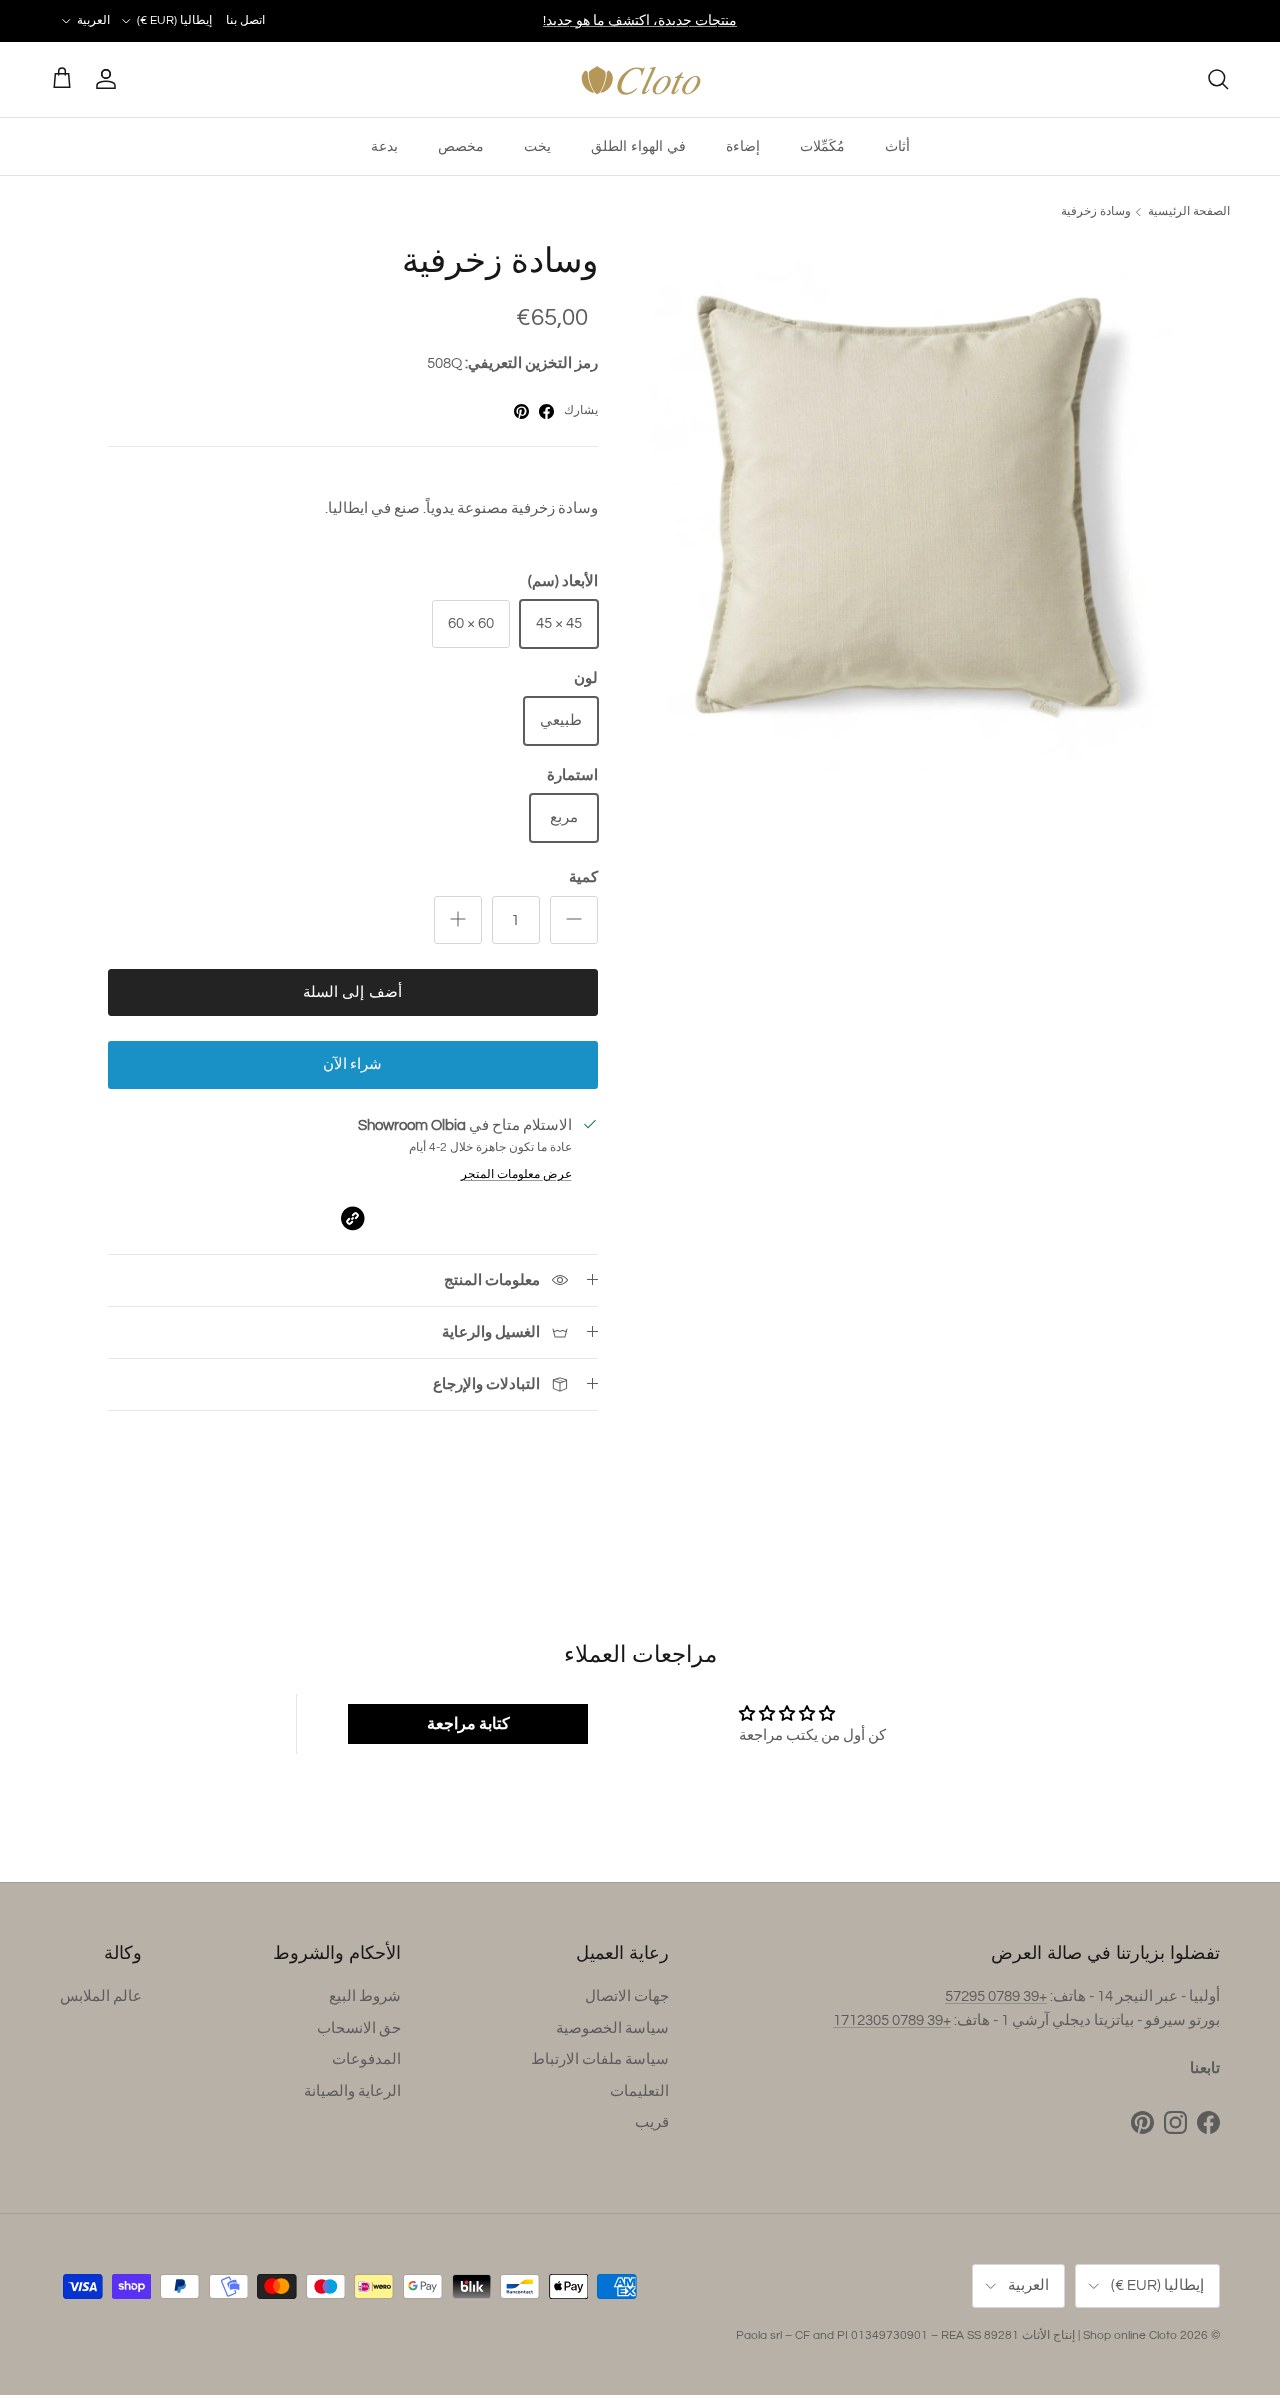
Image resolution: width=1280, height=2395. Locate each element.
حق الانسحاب (359, 2028)
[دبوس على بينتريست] (521, 411)
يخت (537, 145)
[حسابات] (110, 79)
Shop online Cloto (1130, 2335)
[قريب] (1218, 79)
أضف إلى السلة (352, 992)
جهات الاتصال (627, 1996)
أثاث (897, 145)
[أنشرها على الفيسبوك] (546, 411)
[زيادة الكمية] (458, 920)
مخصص (461, 145)
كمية (583, 877)
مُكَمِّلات (822, 145)
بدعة (384, 145)
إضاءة (743, 145)
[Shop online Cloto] (640, 79)
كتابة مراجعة (468, 1724)
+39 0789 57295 (996, 1996)
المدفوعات (366, 2059)
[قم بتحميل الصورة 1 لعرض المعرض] (907, 506)
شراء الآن (352, 1064)
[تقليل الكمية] (574, 920)
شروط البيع (365, 1996)
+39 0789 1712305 (892, 2020)
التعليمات (639, 2091)
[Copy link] (352, 1218)
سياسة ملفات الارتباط (600, 2059)
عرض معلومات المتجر (516, 1174)
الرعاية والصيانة (352, 2091)
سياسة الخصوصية (612, 2028)
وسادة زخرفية (1096, 211)
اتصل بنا (245, 20)
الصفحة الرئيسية (1189, 211)
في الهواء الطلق (638, 145)
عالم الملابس (101, 1996)
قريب (652, 2122)
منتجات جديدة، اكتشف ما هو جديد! (640, 21)
